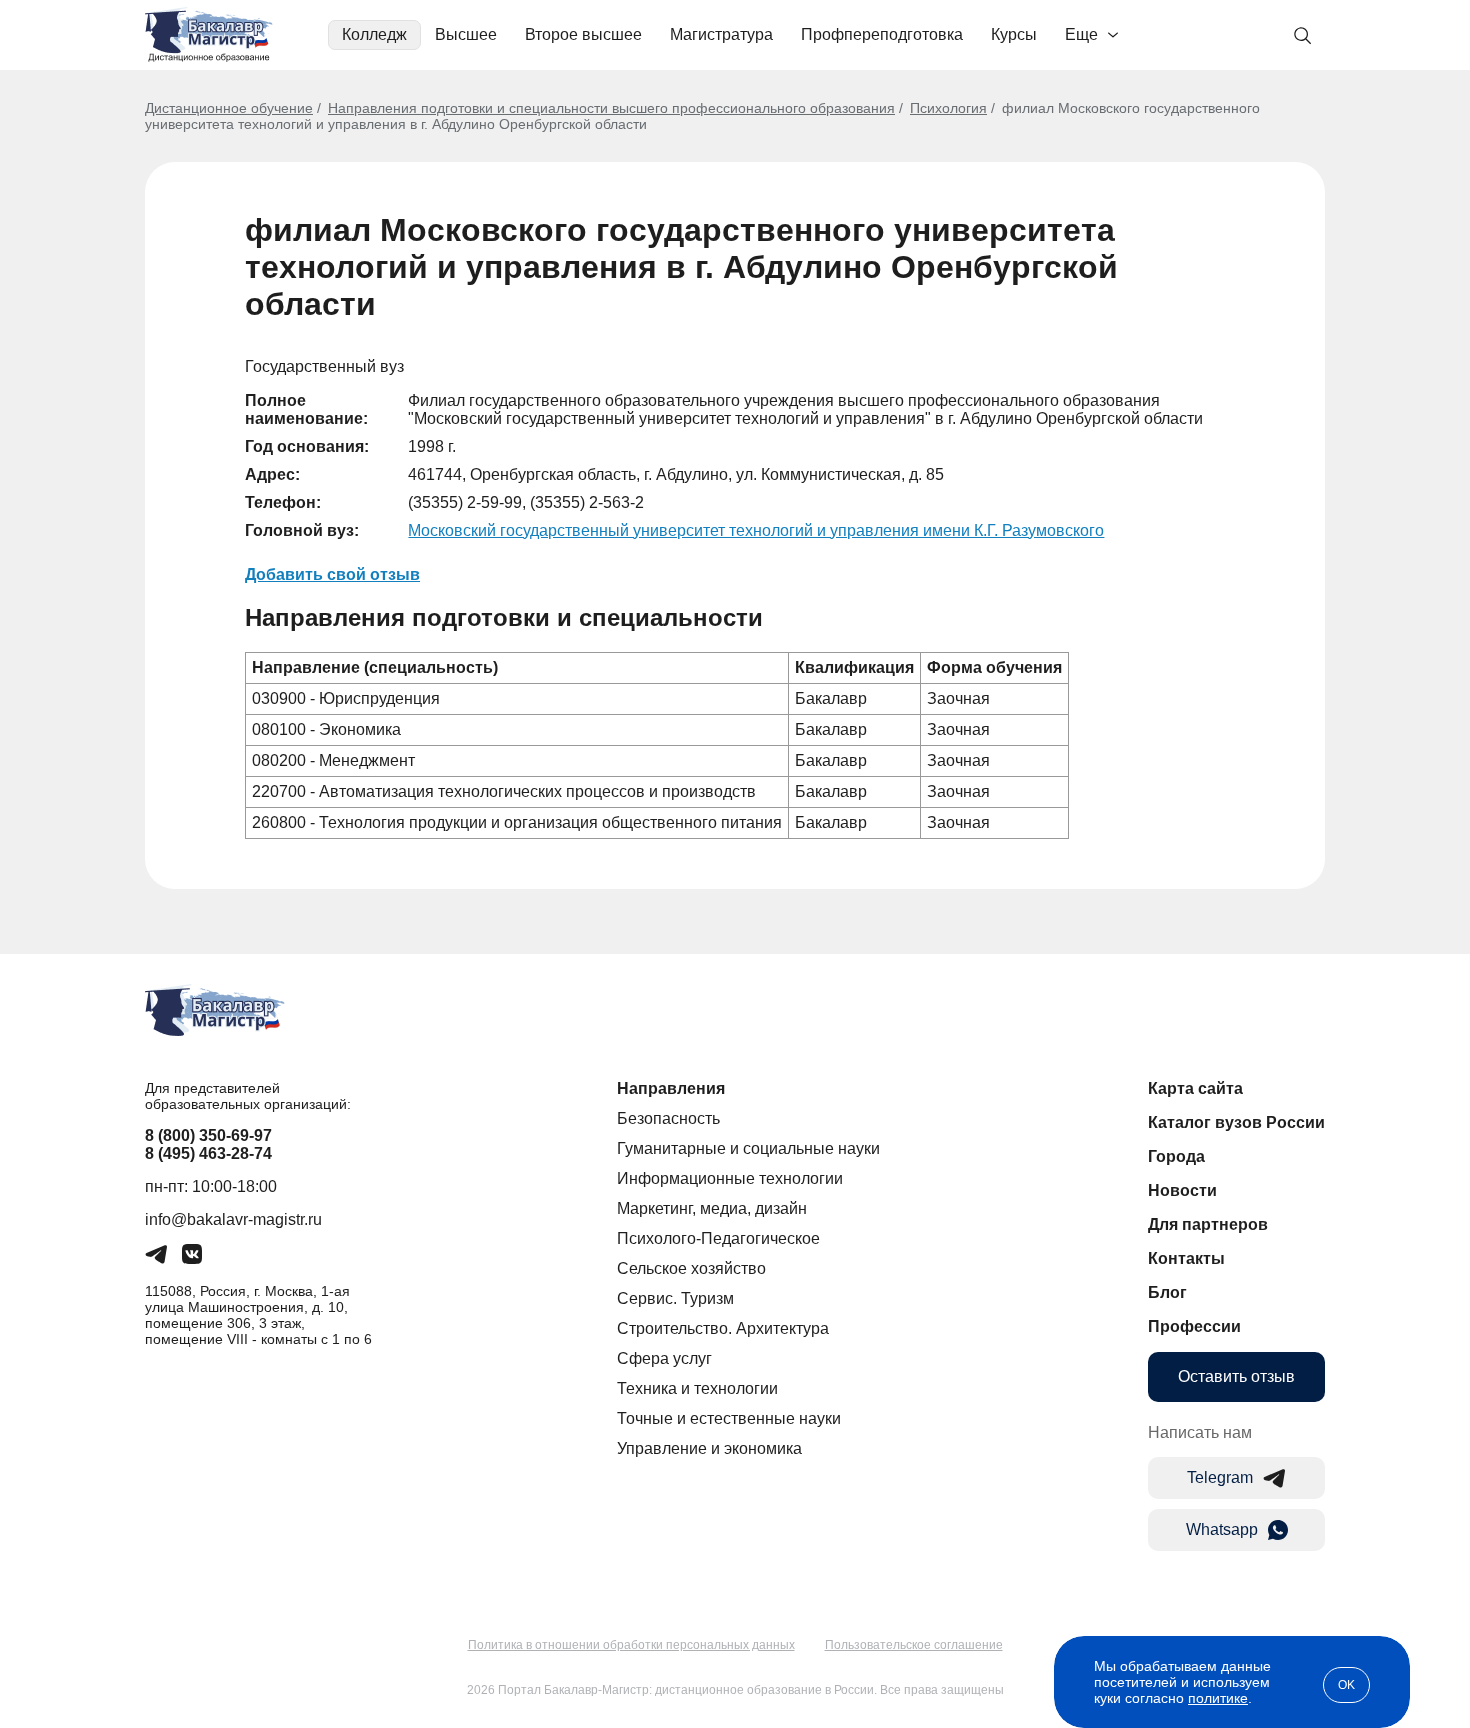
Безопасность (668, 1118)
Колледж (374, 34)
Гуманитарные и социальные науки (748, 1148)
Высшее (466, 34)
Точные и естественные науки (729, 1418)
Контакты (1186, 1258)
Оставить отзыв (1236, 1376)
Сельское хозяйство (691, 1268)
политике (1218, 1698)
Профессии (1194, 1326)
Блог (1167, 1292)
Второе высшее (583, 34)
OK (1346, 1685)
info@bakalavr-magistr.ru (233, 1219)
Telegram (1220, 1477)
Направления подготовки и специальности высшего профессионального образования (611, 108)
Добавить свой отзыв (332, 574)
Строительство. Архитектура (723, 1328)
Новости (1182, 1190)
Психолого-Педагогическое (718, 1238)
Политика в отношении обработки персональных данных (631, 1645)
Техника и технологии (697, 1388)
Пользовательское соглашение (914, 1645)
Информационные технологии (730, 1178)
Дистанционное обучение (229, 108)
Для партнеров (1208, 1224)
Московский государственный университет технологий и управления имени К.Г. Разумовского (756, 530)
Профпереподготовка (882, 34)
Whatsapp (1222, 1529)
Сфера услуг (664, 1358)
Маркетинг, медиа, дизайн (712, 1208)
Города (1176, 1156)
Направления (671, 1088)
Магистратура (721, 34)
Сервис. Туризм (675, 1298)
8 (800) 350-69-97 (208, 1135)
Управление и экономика (709, 1448)
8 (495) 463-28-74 (208, 1153)
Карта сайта (1195, 1088)
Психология (948, 108)
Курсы (1014, 34)
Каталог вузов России (1236, 1122)
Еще (1081, 34)
